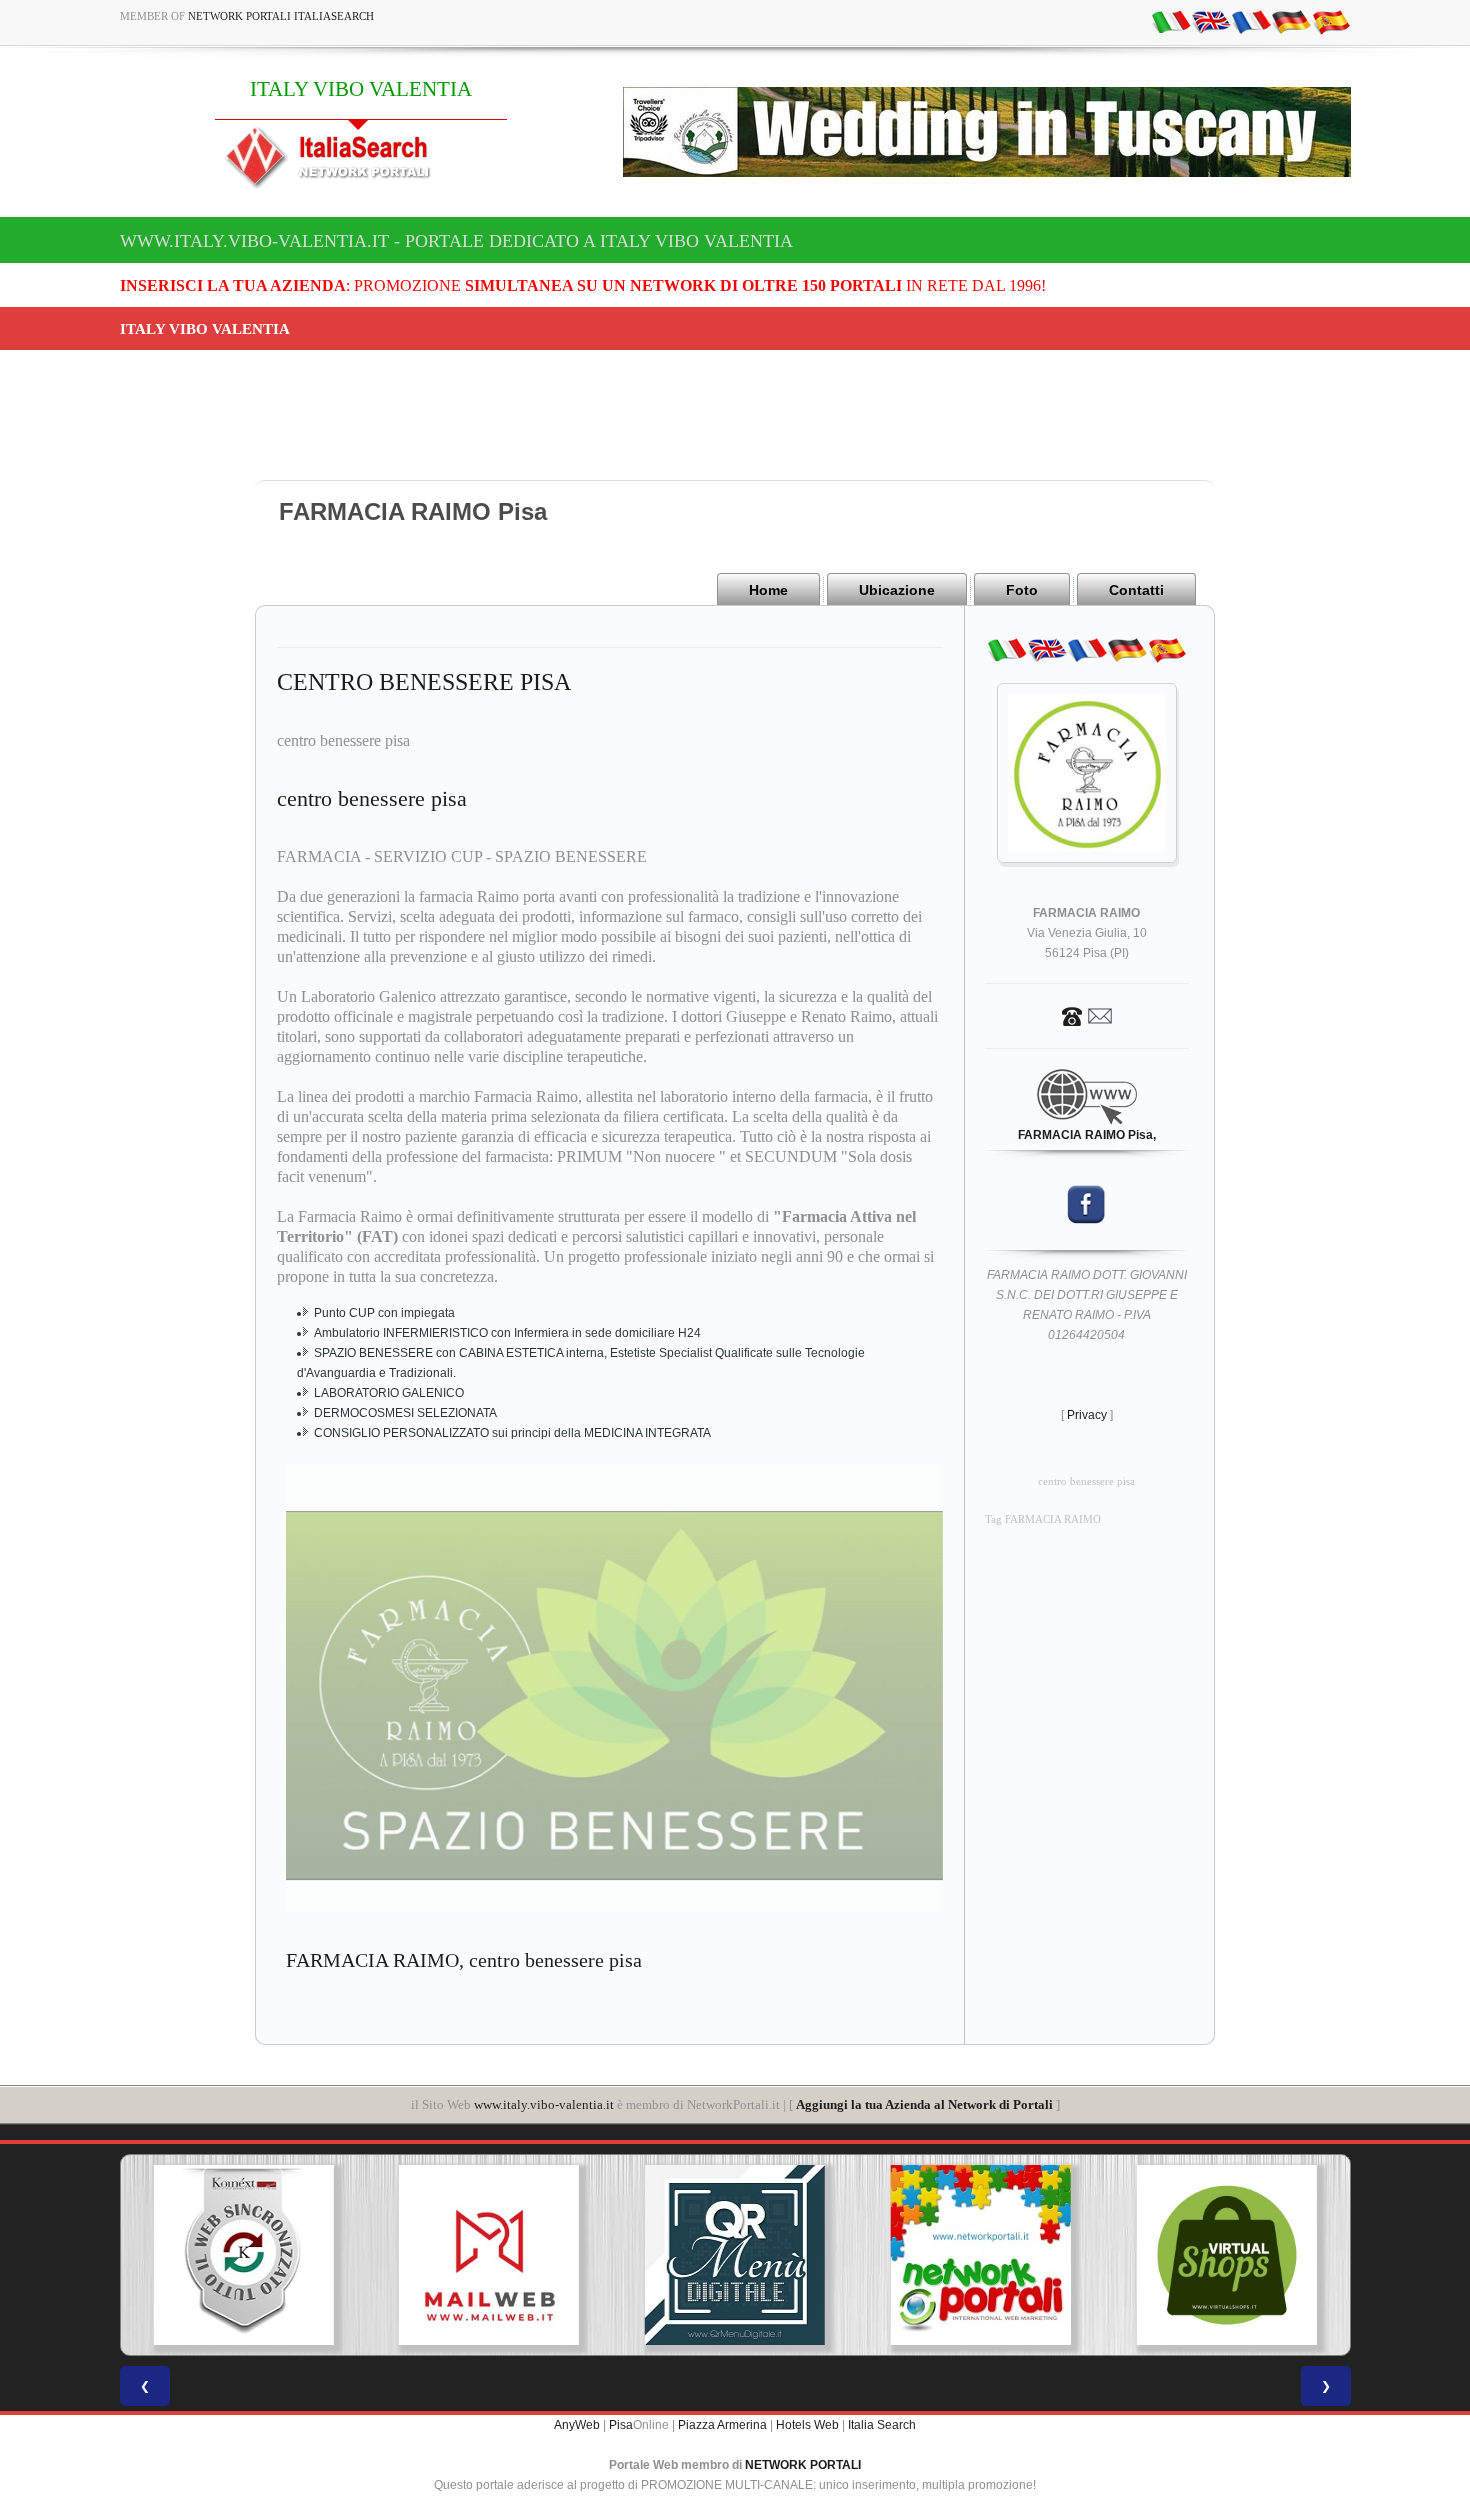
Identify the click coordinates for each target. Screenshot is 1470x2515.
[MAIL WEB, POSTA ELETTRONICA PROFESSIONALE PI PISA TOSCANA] (380, 2255)
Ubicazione (897, 590)
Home (768, 590)
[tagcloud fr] (1251, 21)
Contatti (1136, 590)
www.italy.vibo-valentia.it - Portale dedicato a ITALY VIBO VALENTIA (456, 241)
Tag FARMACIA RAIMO (1043, 1519)
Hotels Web (807, 2425)
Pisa (621, 2425)
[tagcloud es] (1331, 21)
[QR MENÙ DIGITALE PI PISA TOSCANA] (626, 2255)
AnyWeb (577, 2425)
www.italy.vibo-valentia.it (544, 2104)
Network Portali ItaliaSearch (281, 16)
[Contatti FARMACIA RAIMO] (1087, 1015)
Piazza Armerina (722, 2425)
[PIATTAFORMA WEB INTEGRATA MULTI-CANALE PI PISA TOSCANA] (134, 2255)
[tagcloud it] (1171, 21)
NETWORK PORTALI (803, 2465)
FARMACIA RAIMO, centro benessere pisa (464, 1960)
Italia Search (882, 2425)
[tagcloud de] (1291, 21)
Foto (1022, 590)
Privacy (1087, 1415)
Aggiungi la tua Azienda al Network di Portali (924, 2104)
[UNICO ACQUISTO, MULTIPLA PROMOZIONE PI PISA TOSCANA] (871, 2255)
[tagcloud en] (1211, 21)
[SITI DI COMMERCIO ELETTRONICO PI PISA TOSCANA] (1117, 2255)
